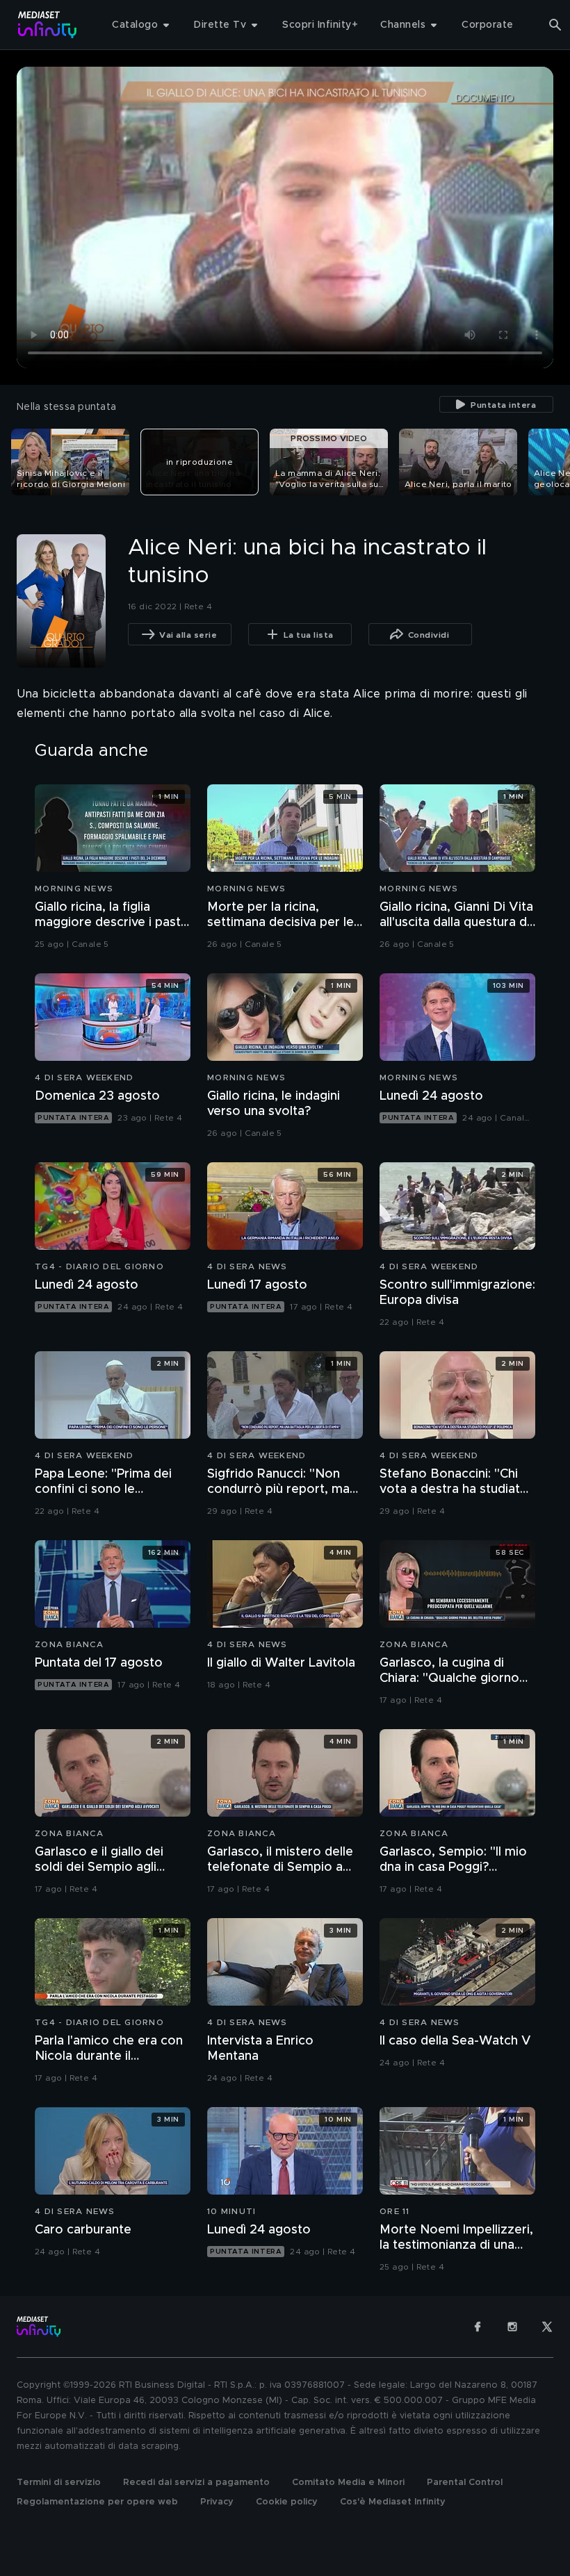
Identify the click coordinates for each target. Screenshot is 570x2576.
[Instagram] (512, 2327)
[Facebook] (478, 2327)
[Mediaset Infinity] (48, 25)
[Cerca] (555, 25)
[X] (547, 2327)
